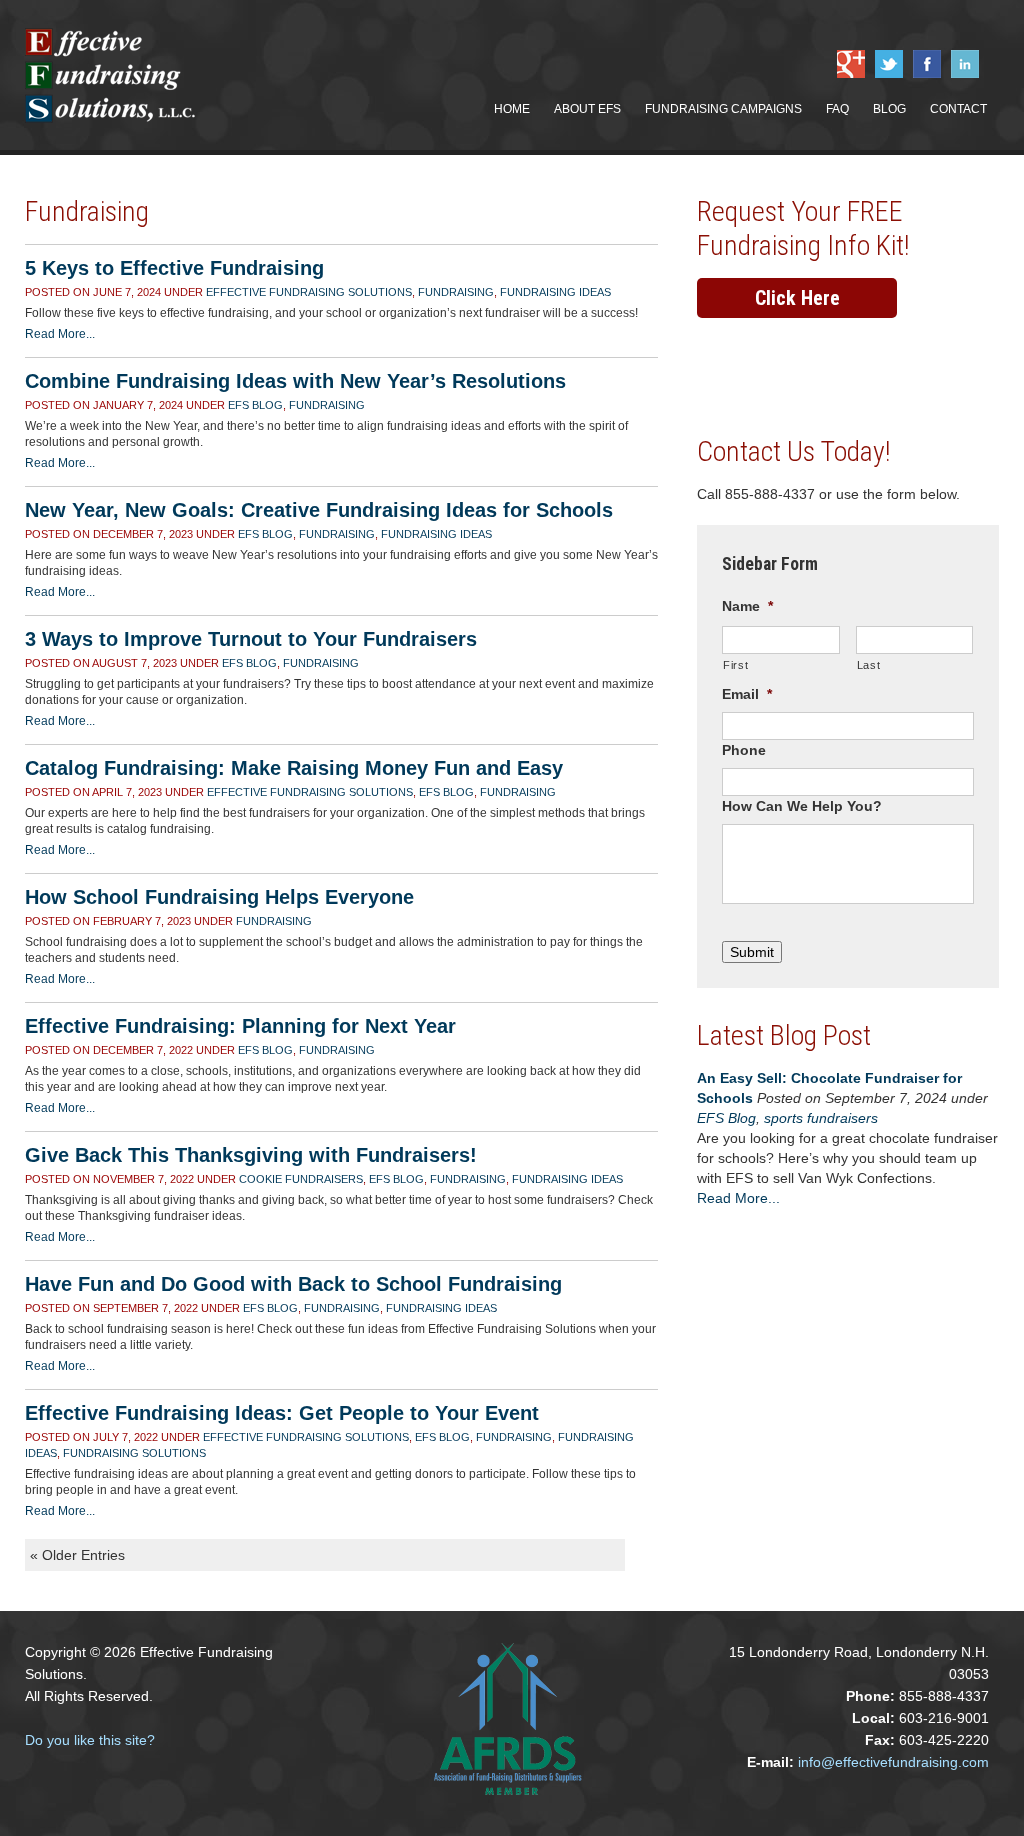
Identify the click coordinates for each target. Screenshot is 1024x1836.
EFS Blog (255, 405)
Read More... (60, 334)
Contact (958, 109)
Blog (889, 109)
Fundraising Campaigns (723, 109)
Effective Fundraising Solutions (309, 292)
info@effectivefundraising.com (893, 1762)
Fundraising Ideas (555, 292)
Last (869, 665)
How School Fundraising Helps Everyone (219, 897)
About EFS (587, 109)
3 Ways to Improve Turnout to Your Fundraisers (251, 639)
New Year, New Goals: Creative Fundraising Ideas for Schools (319, 510)
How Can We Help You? (802, 806)
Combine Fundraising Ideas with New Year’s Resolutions (295, 381)
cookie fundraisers (301, 1179)
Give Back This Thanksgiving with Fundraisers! (251, 1155)
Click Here (797, 298)
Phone (744, 750)
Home (512, 109)
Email (747, 694)
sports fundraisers (821, 1118)
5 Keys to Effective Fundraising (174, 268)
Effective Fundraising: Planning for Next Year (240, 1026)
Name (747, 606)
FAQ (837, 109)
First (735, 665)
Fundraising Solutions (134, 1453)
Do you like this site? (90, 1740)
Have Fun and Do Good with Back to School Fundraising (293, 1284)
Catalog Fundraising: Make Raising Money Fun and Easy (294, 768)
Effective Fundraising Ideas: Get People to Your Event (282, 1413)
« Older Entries (77, 1555)
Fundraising (456, 292)
